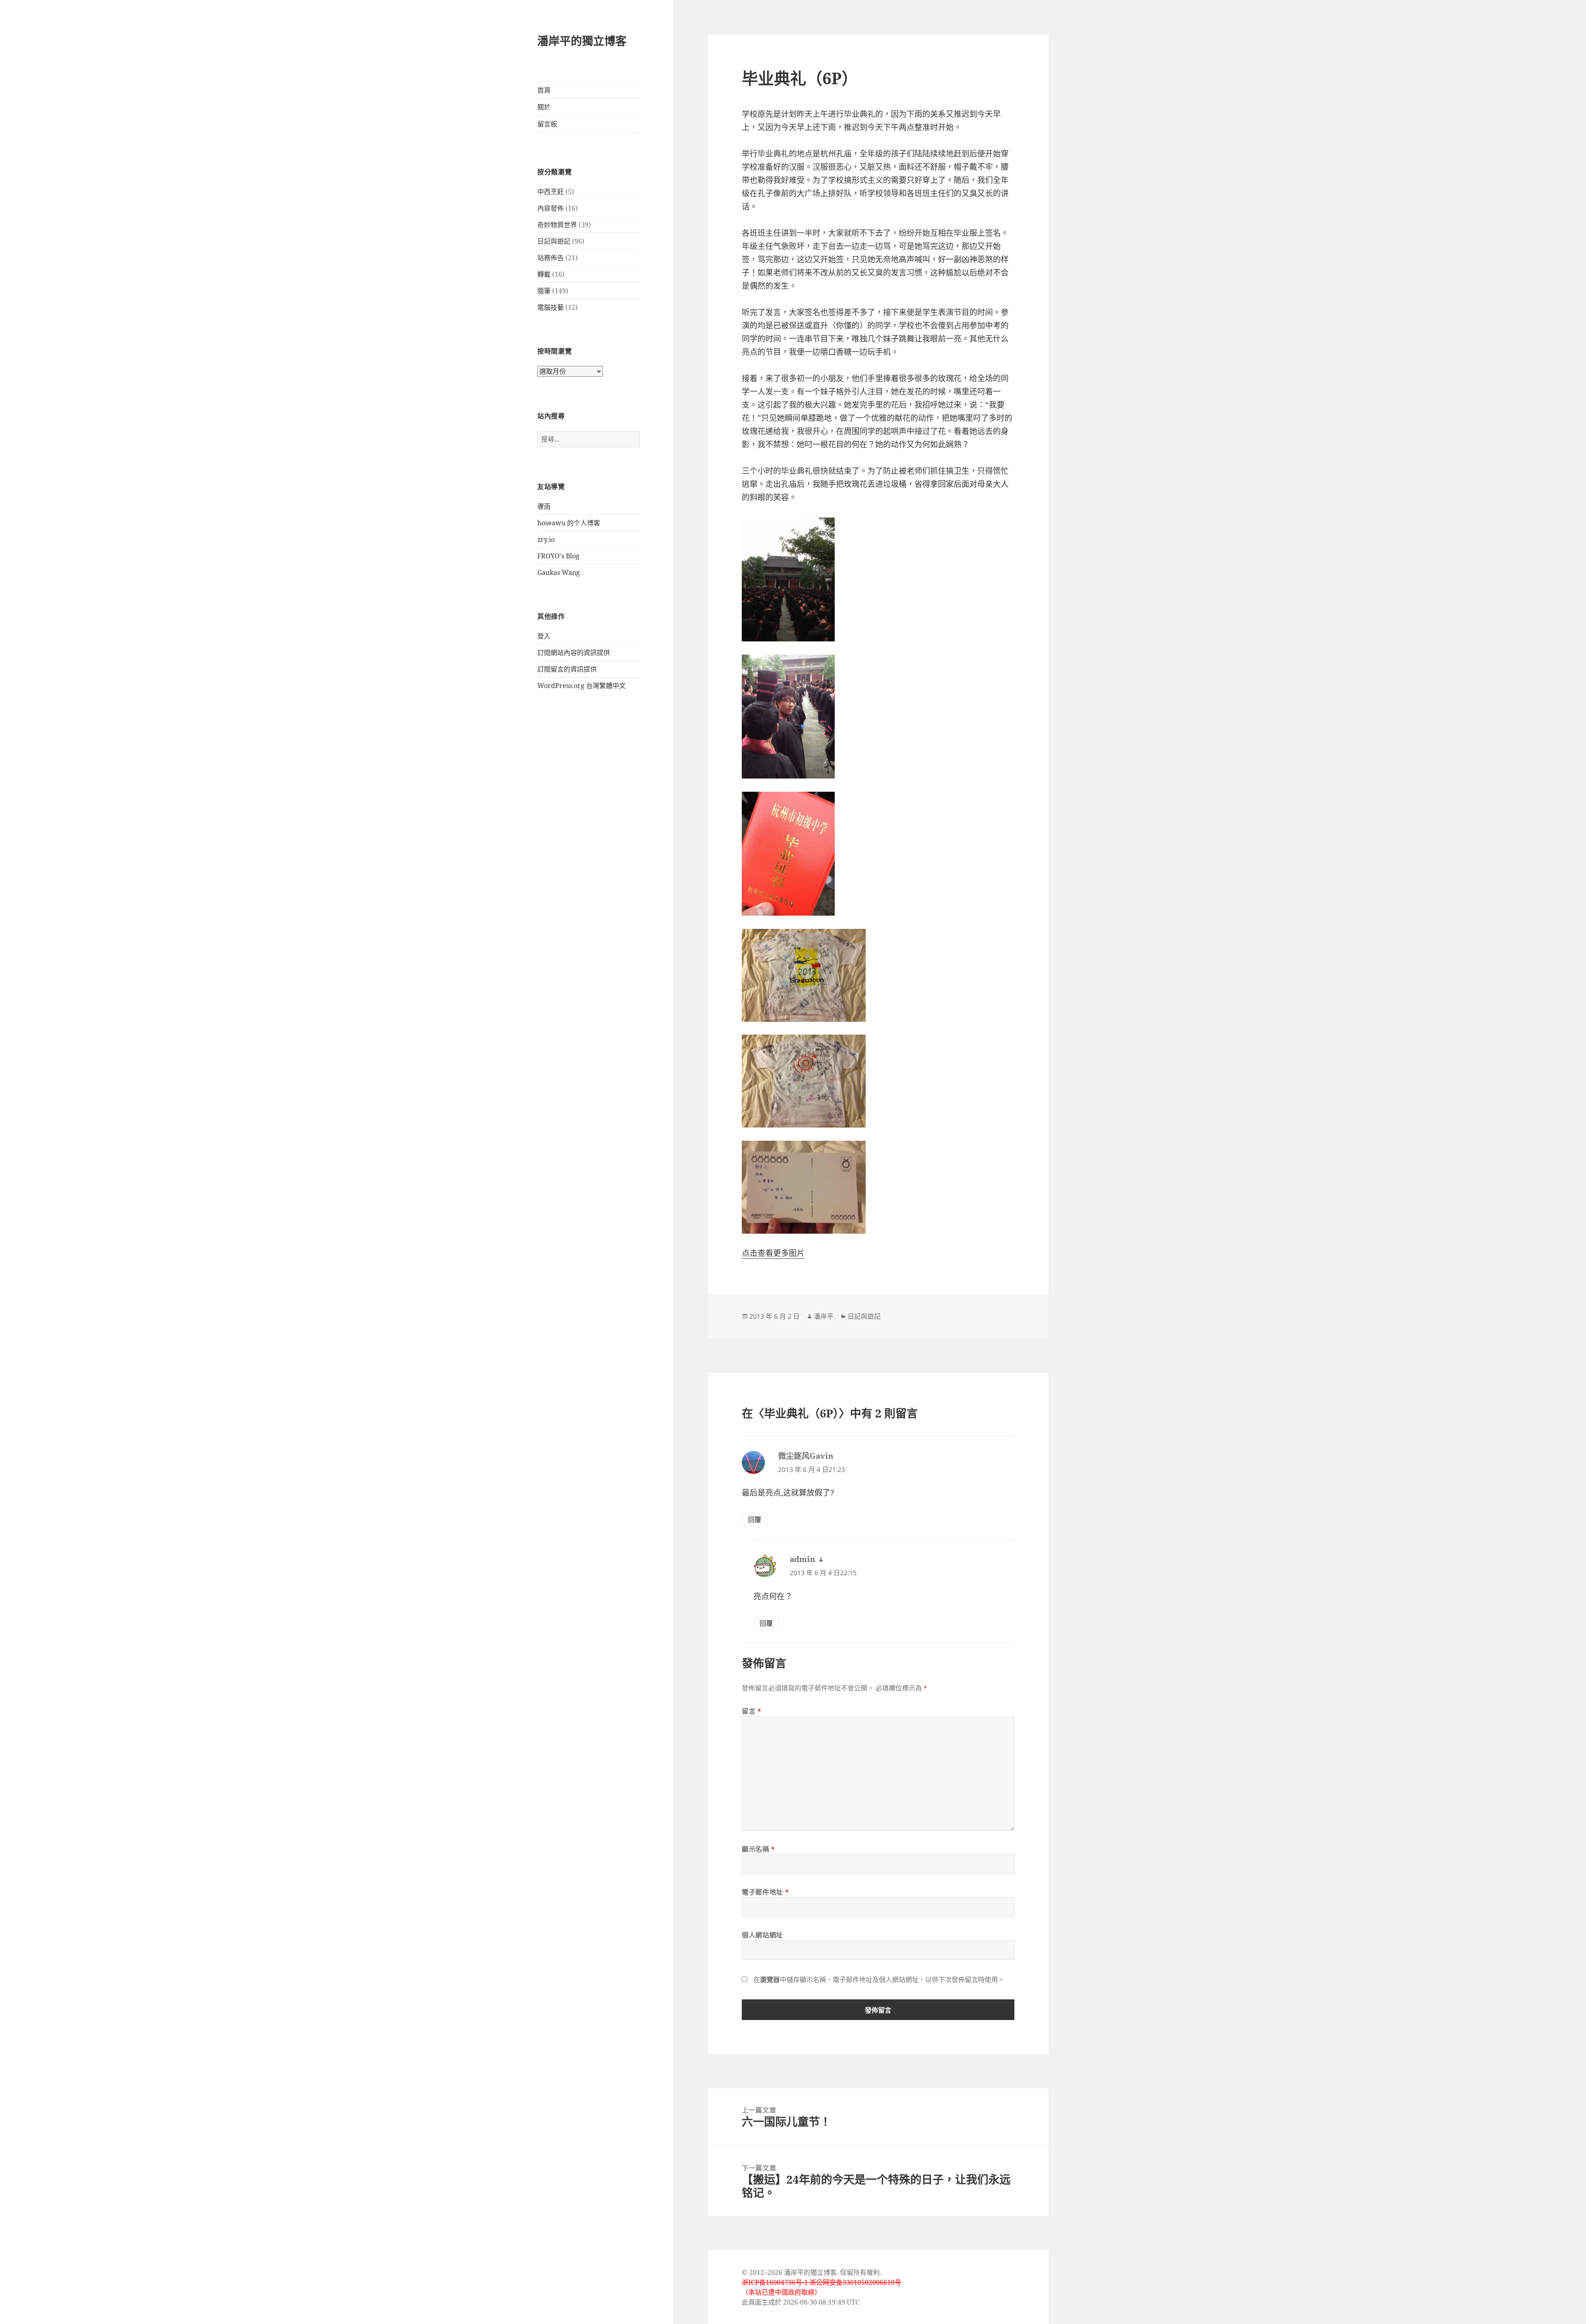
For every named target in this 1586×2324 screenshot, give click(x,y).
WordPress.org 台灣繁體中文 (582, 686)
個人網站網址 (762, 1935)
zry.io (546, 539)
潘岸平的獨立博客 (582, 41)
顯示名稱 (759, 1849)
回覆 (755, 1519)
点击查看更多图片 (773, 1253)
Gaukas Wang (559, 572)
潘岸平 (824, 1316)
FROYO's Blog (558, 556)
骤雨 (544, 506)
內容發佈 (551, 208)
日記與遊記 (554, 241)
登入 (544, 636)
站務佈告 (551, 258)
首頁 (544, 90)
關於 (544, 107)
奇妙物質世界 (557, 225)
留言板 (547, 124)
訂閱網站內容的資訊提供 (574, 653)
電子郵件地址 (765, 1892)
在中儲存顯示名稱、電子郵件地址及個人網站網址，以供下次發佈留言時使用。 (879, 1980)
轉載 (544, 274)
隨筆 (544, 291)
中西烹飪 (551, 192)
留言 (752, 1711)
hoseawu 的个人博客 (569, 523)
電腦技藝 (551, 307)
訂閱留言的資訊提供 (567, 669)
